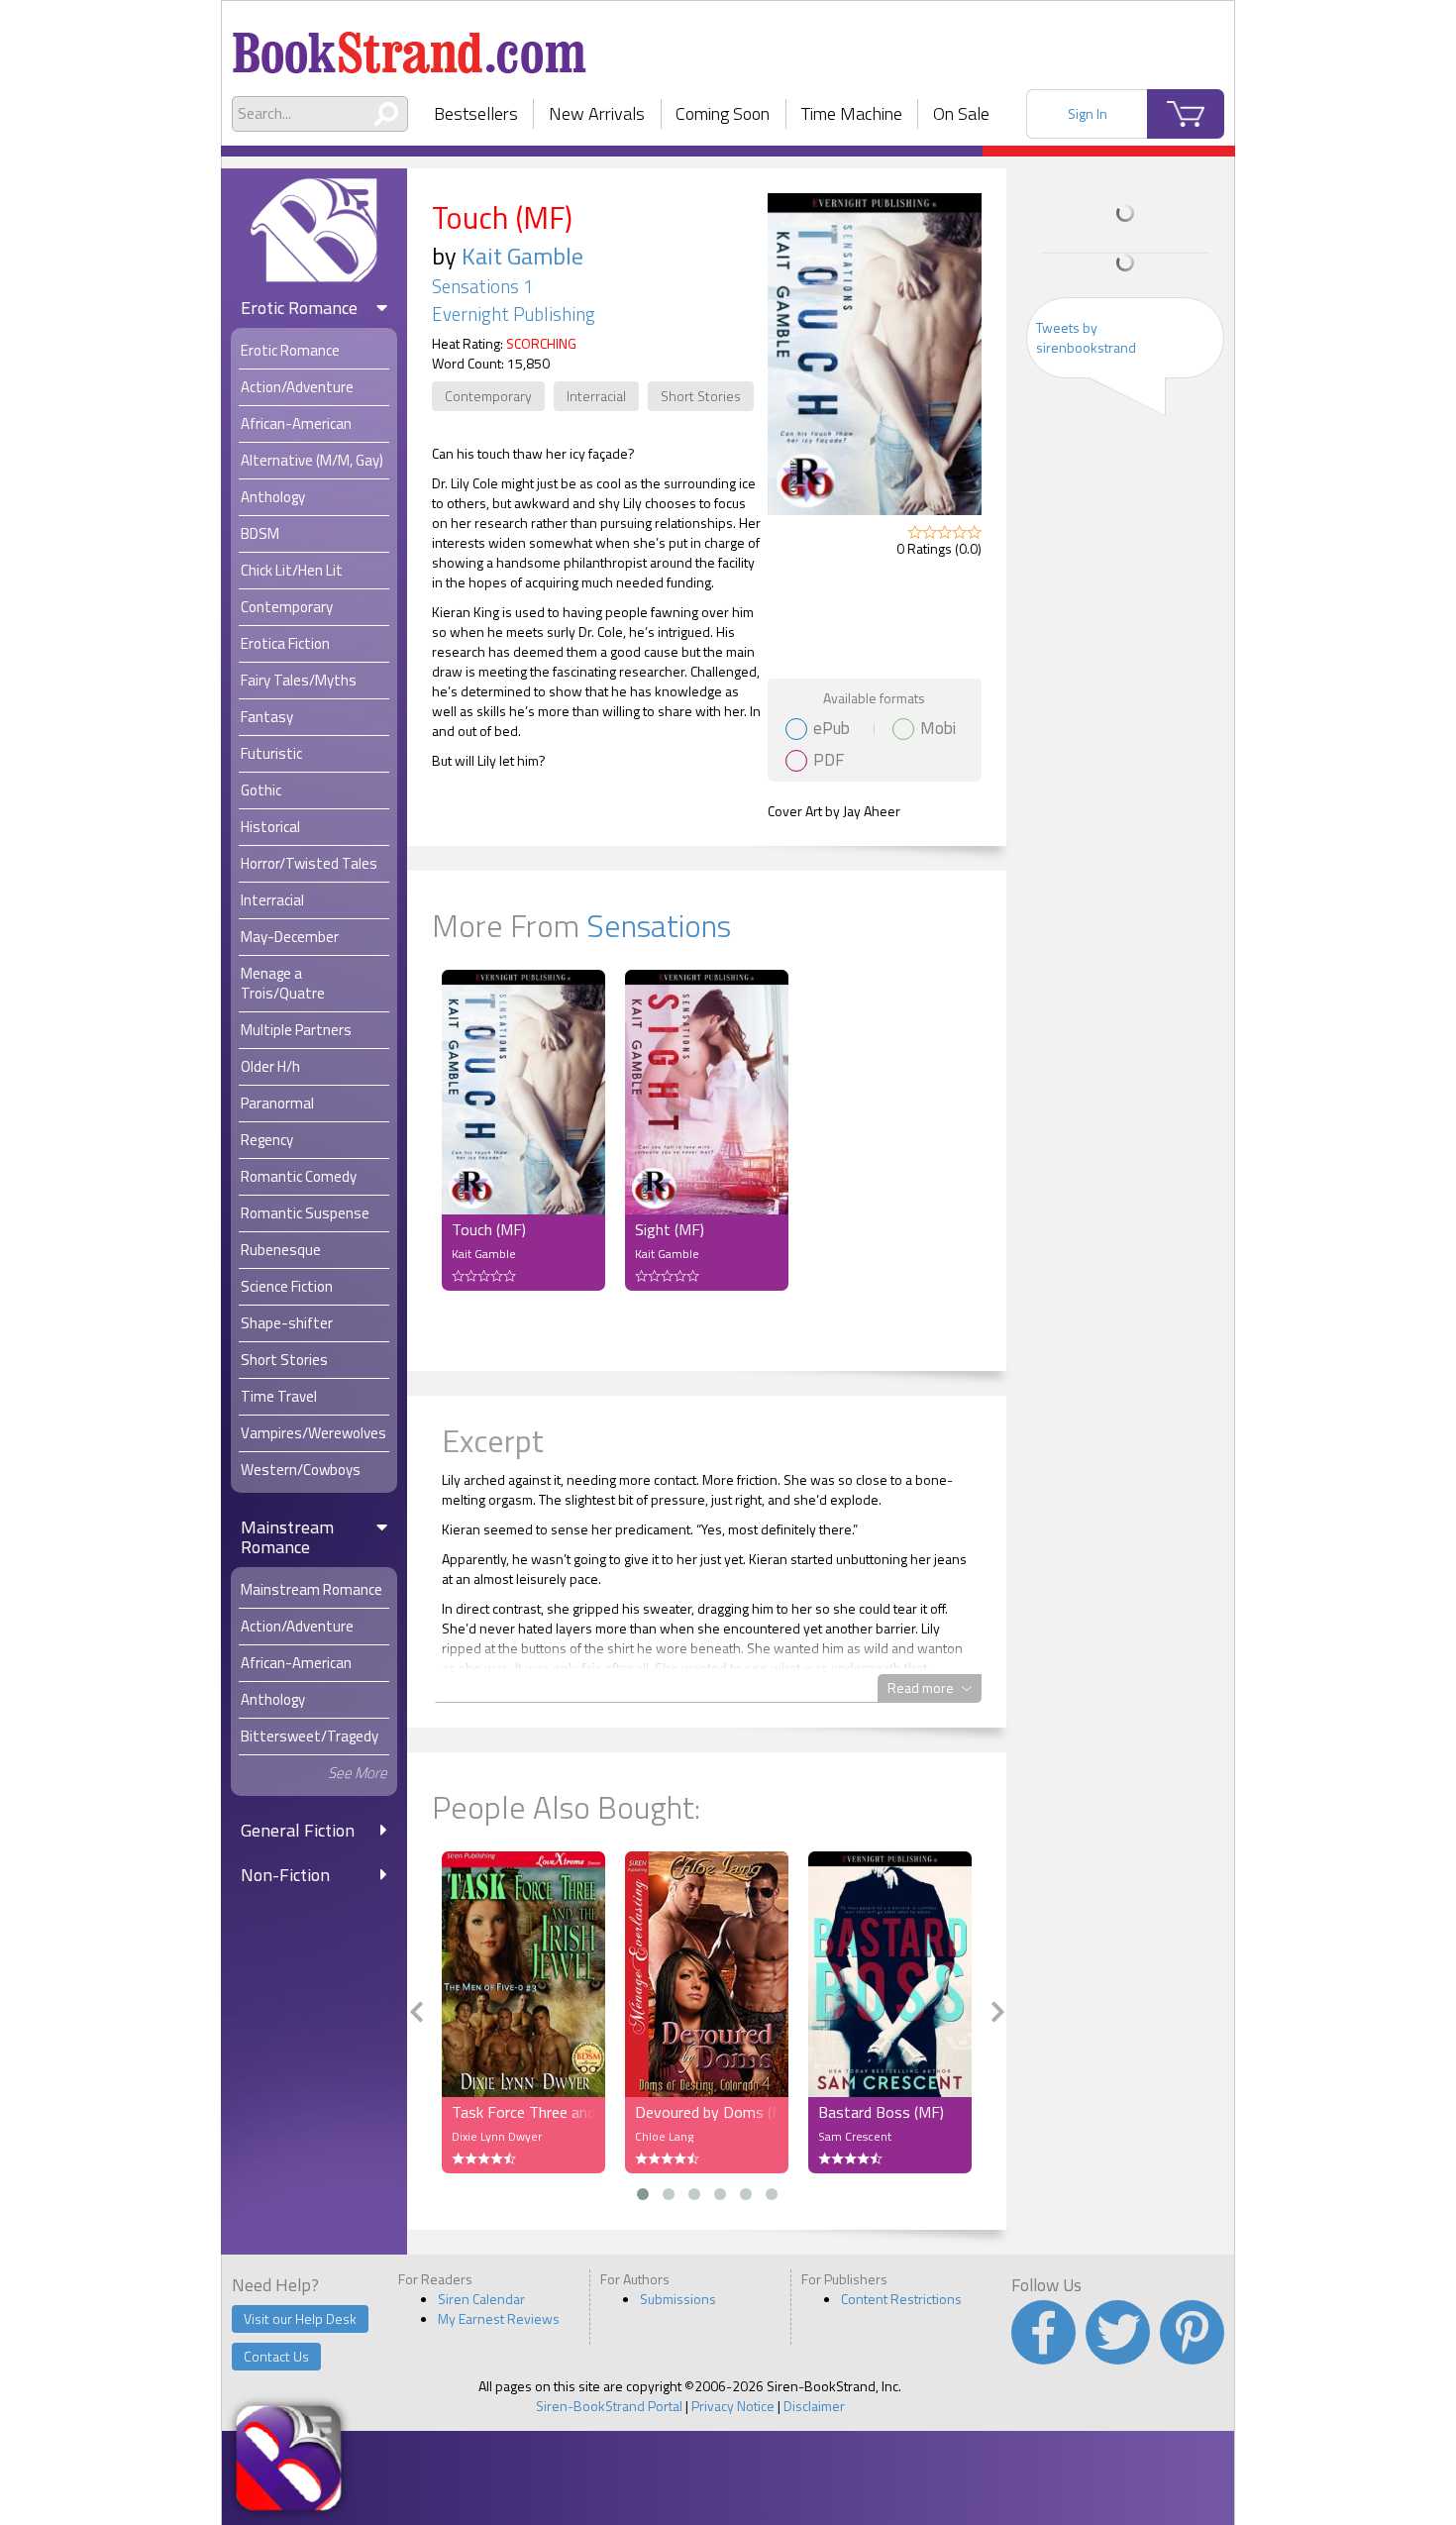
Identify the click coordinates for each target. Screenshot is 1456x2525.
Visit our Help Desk (300, 2318)
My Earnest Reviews (499, 2318)
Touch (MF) (489, 1229)
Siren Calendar (481, 2299)
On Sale (961, 113)
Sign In (1088, 113)
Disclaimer (814, 2406)
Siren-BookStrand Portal (609, 2406)
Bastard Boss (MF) (881, 2112)
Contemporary (488, 396)
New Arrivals (597, 113)
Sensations (659, 925)
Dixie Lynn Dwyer (497, 2136)
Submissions (678, 2299)
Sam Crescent (855, 2136)
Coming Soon (723, 113)
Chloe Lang (664, 2136)
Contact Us (276, 2356)
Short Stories (701, 396)
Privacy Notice (733, 2406)
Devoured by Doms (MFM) (707, 2112)
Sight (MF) (670, 1229)
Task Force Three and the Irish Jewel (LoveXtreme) (523, 2112)
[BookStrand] (410, 45)
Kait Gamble (522, 256)
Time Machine (852, 113)
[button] (643, 2194)
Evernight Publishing (514, 314)
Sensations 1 (482, 286)
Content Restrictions (901, 2299)
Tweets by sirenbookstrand (1086, 337)
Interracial (596, 396)
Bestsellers (476, 113)
